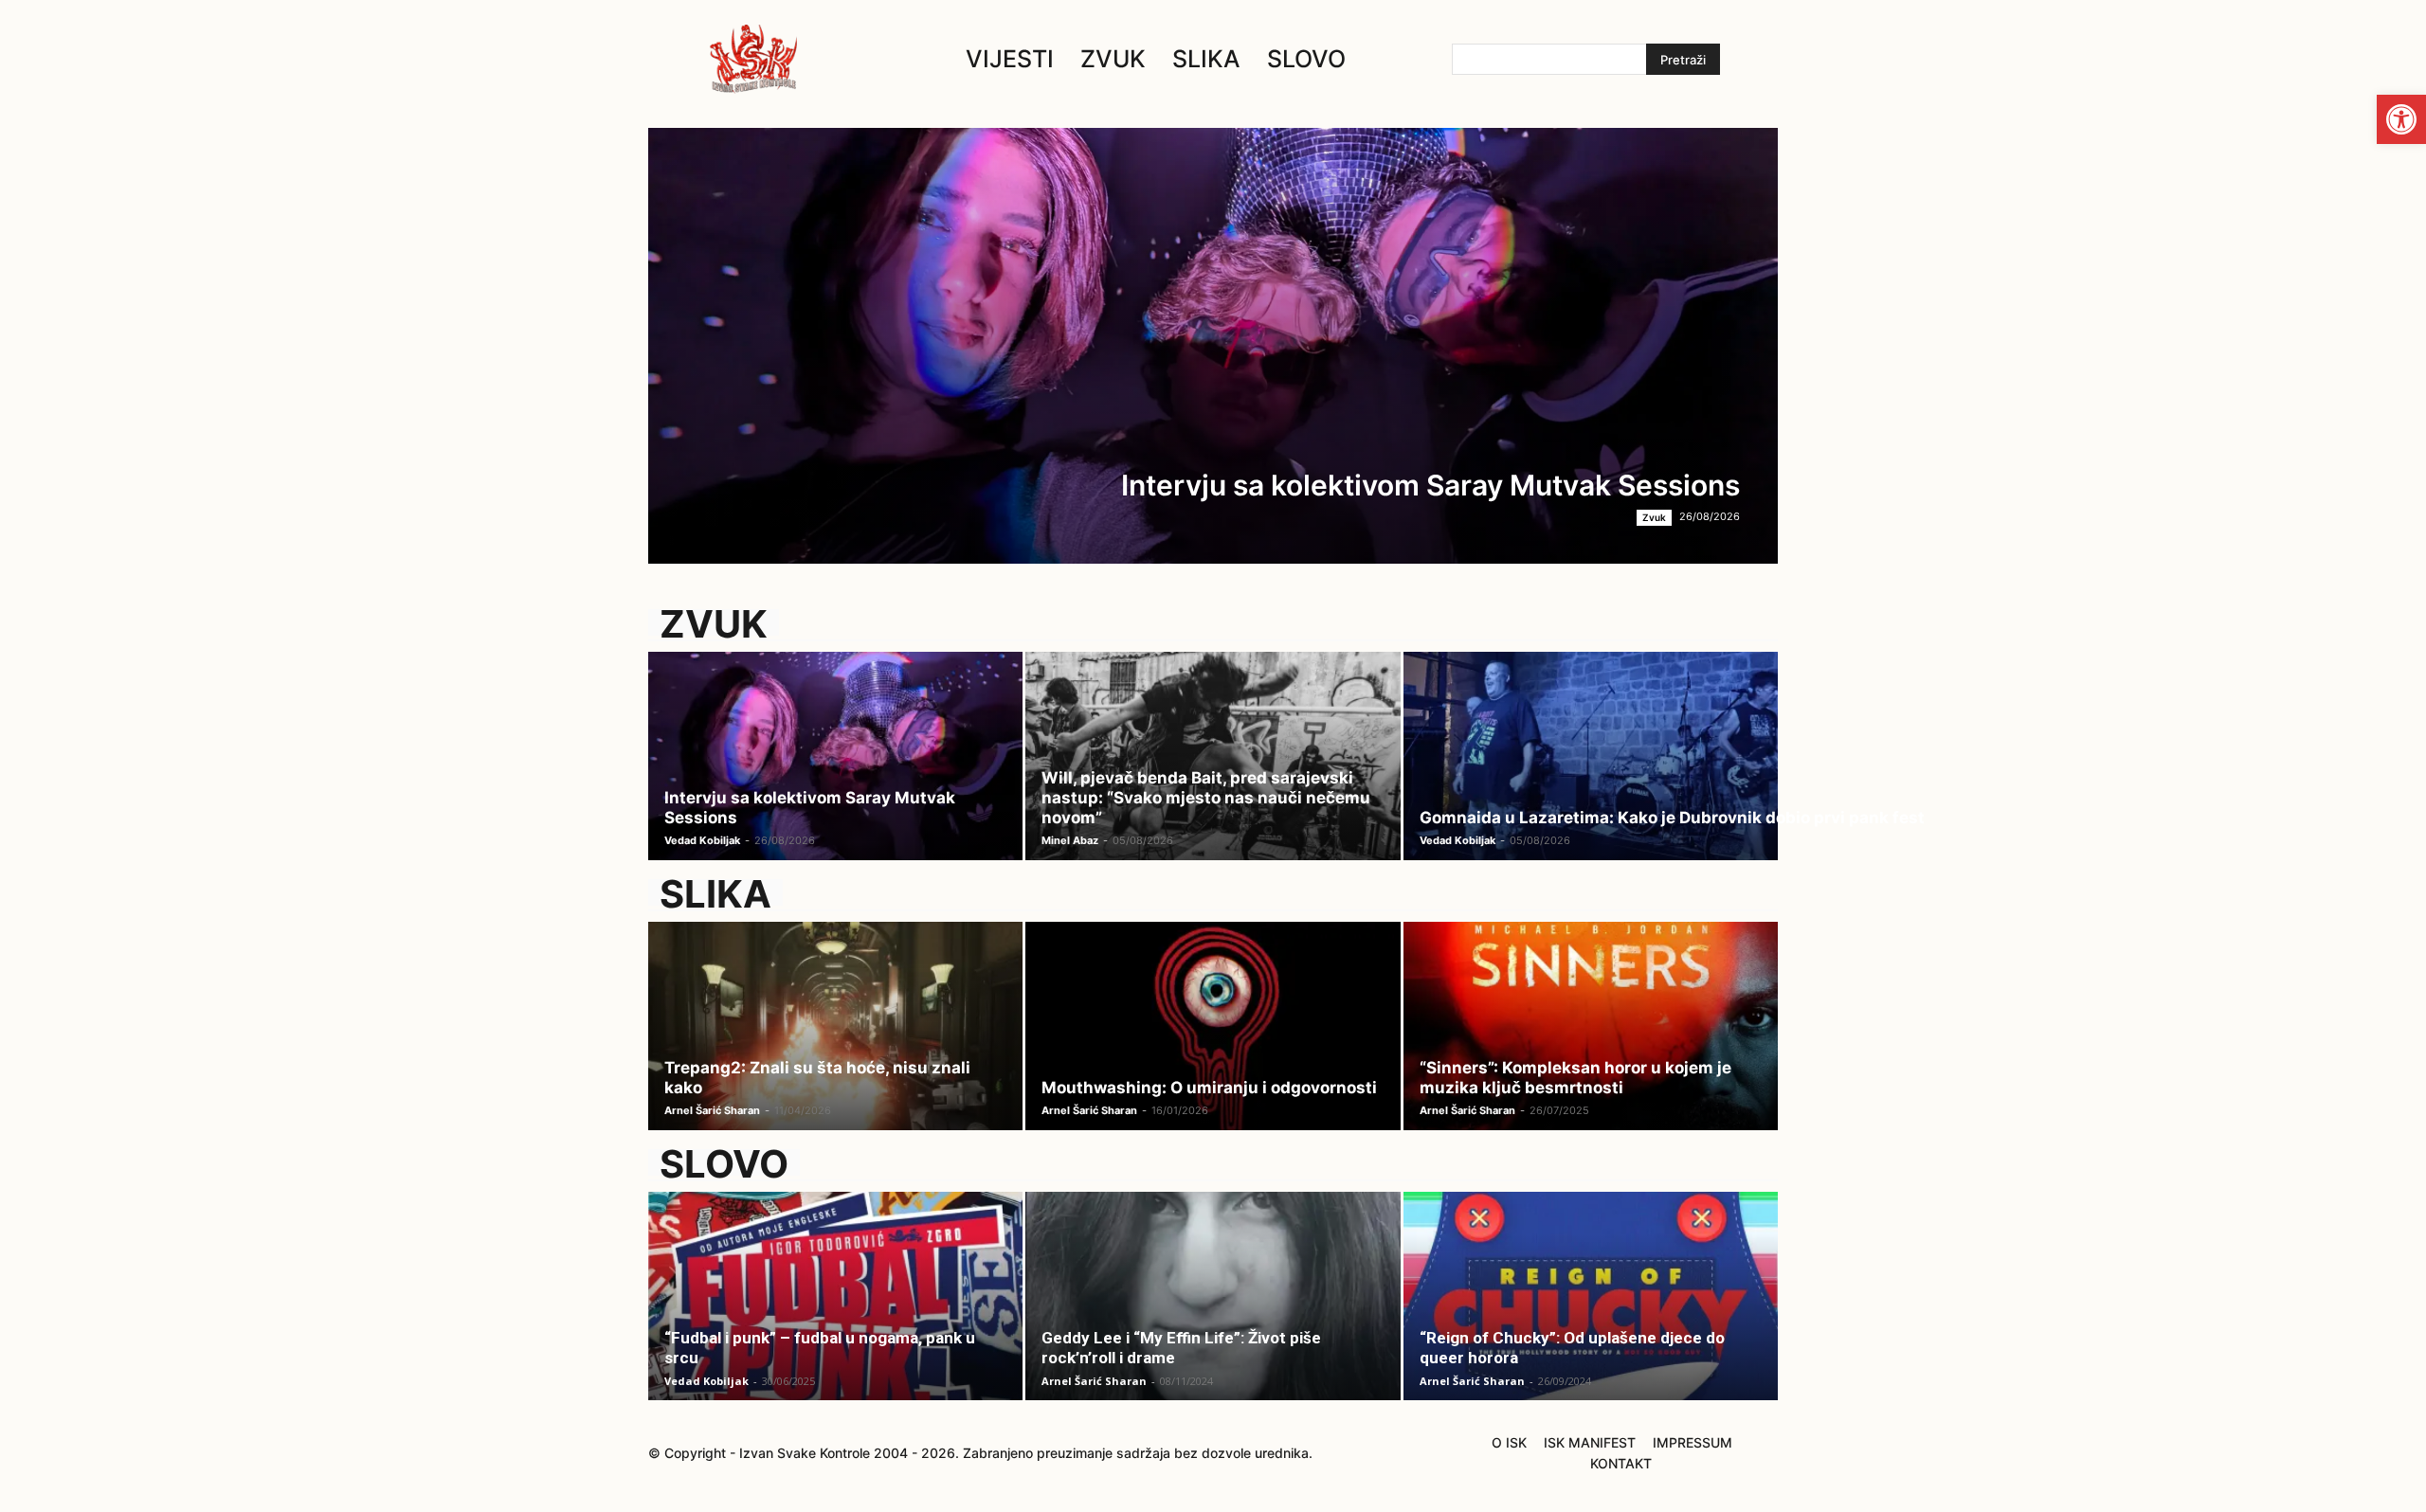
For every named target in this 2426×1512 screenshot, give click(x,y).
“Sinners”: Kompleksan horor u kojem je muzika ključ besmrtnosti (1575, 1078)
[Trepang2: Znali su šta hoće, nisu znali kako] (835, 1037)
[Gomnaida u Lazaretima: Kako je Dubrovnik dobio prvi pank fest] (1591, 767)
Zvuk (1654, 517)
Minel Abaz (1070, 840)
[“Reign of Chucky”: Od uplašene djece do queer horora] (1591, 1307)
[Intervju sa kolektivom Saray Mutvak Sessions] (1213, 346)
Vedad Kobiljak (702, 840)
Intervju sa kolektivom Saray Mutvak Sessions (1430, 485)
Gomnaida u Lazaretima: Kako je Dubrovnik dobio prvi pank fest (1672, 818)
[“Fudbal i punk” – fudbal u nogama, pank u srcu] (835, 1307)
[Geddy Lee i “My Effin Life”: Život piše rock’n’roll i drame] (1213, 1307)
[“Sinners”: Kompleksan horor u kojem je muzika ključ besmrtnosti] (1591, 1037)
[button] (2401, 119)
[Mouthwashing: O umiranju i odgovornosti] (1213, 1037)
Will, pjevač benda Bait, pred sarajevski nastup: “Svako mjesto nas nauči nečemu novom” (1206, 798)
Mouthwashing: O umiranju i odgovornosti (1209, 1088)
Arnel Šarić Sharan (712, 1110)
